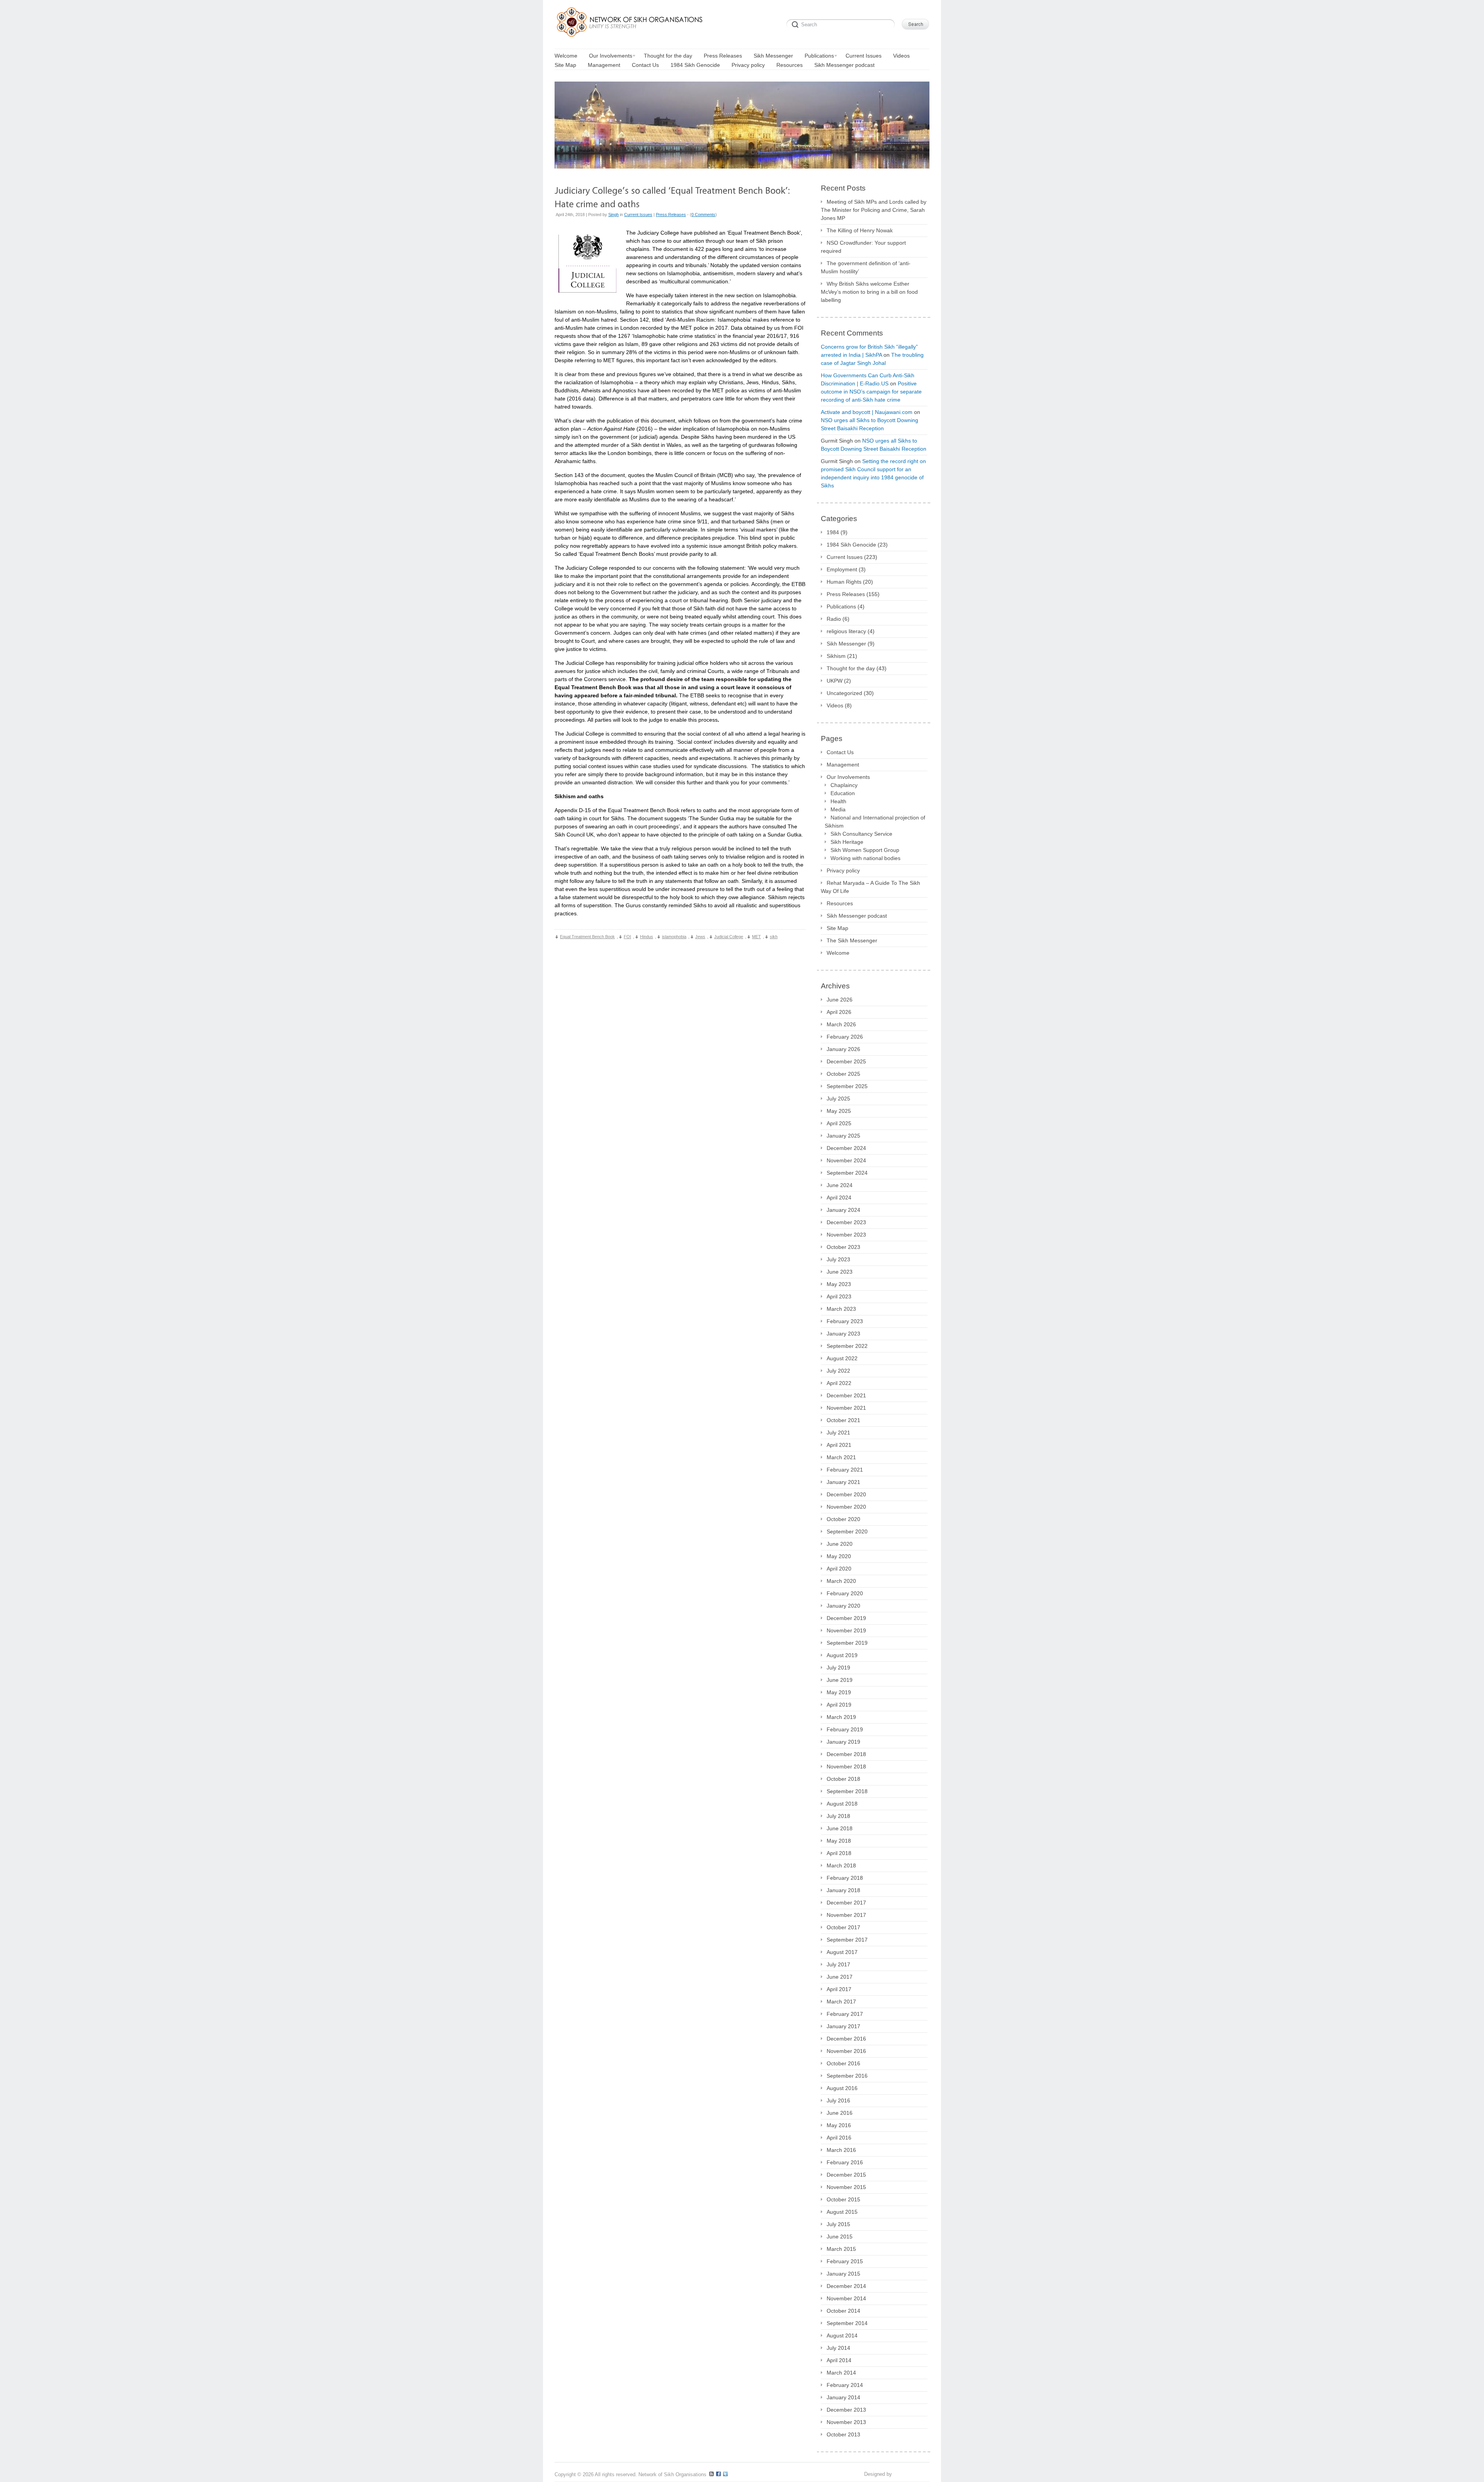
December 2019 (846, 1618)
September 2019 (847, 1643)
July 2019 (838, 1668)
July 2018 (838, 1816)
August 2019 (842, 1655)
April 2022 (839, 1383)
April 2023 (839, 1296)
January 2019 (843, 1742)
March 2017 (841, 2002)
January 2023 (843, 1334)
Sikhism (836, 656)
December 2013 (846, 2410)
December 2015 (846, 2175)
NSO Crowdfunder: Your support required (863, 247)
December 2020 (846, 1494)
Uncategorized (844, 693)
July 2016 (838, 2100)
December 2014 (846, 2286)
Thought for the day (851, 668)
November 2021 (846, 1408)
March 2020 (841, 1581)
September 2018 (847, 1791)
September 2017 (847, 1940)
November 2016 (846, 2051)
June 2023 (840, 1272)
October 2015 (843, 2199)
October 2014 (843, 2311)
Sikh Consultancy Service (861, 834)
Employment (842, 569)
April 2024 (839, 1198)
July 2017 (838, 1964)
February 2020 (845, 1593)
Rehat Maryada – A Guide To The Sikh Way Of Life (870, 887)
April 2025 (839, 1123)
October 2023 (843, 1247)
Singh (614, 215)
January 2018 (843, 1890)
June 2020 (840, 1544)
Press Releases (671, 215)
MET (756, 937)
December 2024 (846, 1148)
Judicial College (729, 937)
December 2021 (846, 1395)
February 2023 (845, 1321)
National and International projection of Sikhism (875, 822)
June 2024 (840, 1185)
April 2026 (839, 1012)
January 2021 (843, 1482)
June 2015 (840, 2237)
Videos (835, 705)
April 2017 (839, 1989)
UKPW (835, 681)
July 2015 (838, 2224)
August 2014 (842, 2335)
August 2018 (842, 1804)
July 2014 (838, 2348)
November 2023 (846, 1235)
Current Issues (638, 215)
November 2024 (846, 1160)
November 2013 (846, 2422)
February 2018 (845, 1878)
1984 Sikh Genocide (851, 545)
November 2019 (846, 1630)
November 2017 (846, 1915)
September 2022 (847, 1346)
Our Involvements (848, 777)
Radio (834, 619)
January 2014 (843, 2397)
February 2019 (845, 1729)
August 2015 (842, 2212)
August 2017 (842, 1952)
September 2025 (847, 1086)
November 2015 (846, 2187)
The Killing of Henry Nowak (860, 230)
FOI (627, 937)
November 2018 (846, 1767)
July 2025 (838, 1099)
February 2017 (845, 2014)
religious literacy (846, 631)
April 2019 (839, 1705)
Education (843, 793)
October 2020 (843, 1519)
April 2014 (839, 2360)
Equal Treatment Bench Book (587, 937)
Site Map (837, 928)
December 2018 (846, 1754)
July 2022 (838, 1371)
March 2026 (841, 1024)
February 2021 (845, 1470)
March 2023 (841, 1309)
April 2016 (839, 2138)
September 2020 (847, 1531)
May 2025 (839, 1111)
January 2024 (843, 1210)
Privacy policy (843, 870)
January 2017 (843, 2026)
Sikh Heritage (847, 842)
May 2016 (839, 2125)
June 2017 (840, 1977)
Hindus (647, 937)
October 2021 (843, 1420)
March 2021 (841, 1457)
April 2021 (839, 1445)
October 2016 (843, 2063)
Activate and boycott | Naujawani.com (867, 412)
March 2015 (841, 2249)
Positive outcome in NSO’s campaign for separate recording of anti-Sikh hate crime (871, 392)
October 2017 (843, 1927)
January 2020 (843, 1606)
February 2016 (845, 2162)
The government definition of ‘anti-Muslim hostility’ (866, 267)
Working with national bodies (865, 858)
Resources (840, 903)
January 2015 (843, 2274)
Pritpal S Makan (911, 2474)
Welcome (838, 953)
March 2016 (841, 2150)
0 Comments (703, 215)
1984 (833, 532)
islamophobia (674, 937)
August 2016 (842, 2088)
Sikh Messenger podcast (857, 916)
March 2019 (841, 1717)
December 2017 (846, 1903)
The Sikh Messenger (852, 940)
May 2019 (839, 1692)
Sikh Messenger (846, 644)
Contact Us (840, 752)
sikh (774, 937)
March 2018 (841, 1865)
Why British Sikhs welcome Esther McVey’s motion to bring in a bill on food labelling (869, 292)
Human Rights (844, 582)
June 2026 (840, 1000)
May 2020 (839, 1556)
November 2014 (846, 2298)
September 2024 (847, 1173)
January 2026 (843, 1049)
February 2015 (845, 2261)
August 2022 (842, 1358)
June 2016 (840, 2113)
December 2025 (846, 1061)
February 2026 (845, 1037)
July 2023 (838, 1259)
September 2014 (847, 2323)
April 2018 (839, 1853)
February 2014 (845, 2385)
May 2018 (839, 1841)
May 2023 (839, 1284)
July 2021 (838, 1433)
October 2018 (843, 1779)
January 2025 (843, 1136)
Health (838, 801)
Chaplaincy (844, 785)
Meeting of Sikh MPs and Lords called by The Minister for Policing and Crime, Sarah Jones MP (874, 210)
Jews (700, 937)
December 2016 (846, 2039)
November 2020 (846, 1507)
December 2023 (846, 1222)
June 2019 (840, 1680)
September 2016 (847, 2076)
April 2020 (839, 1569)
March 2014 (841, 2373)
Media (838, 809)
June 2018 (840, 1828)
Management (843, 765)
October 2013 (843, 2434)
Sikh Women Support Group (865, 850)
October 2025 (843, 1074)
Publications (841, 606)
